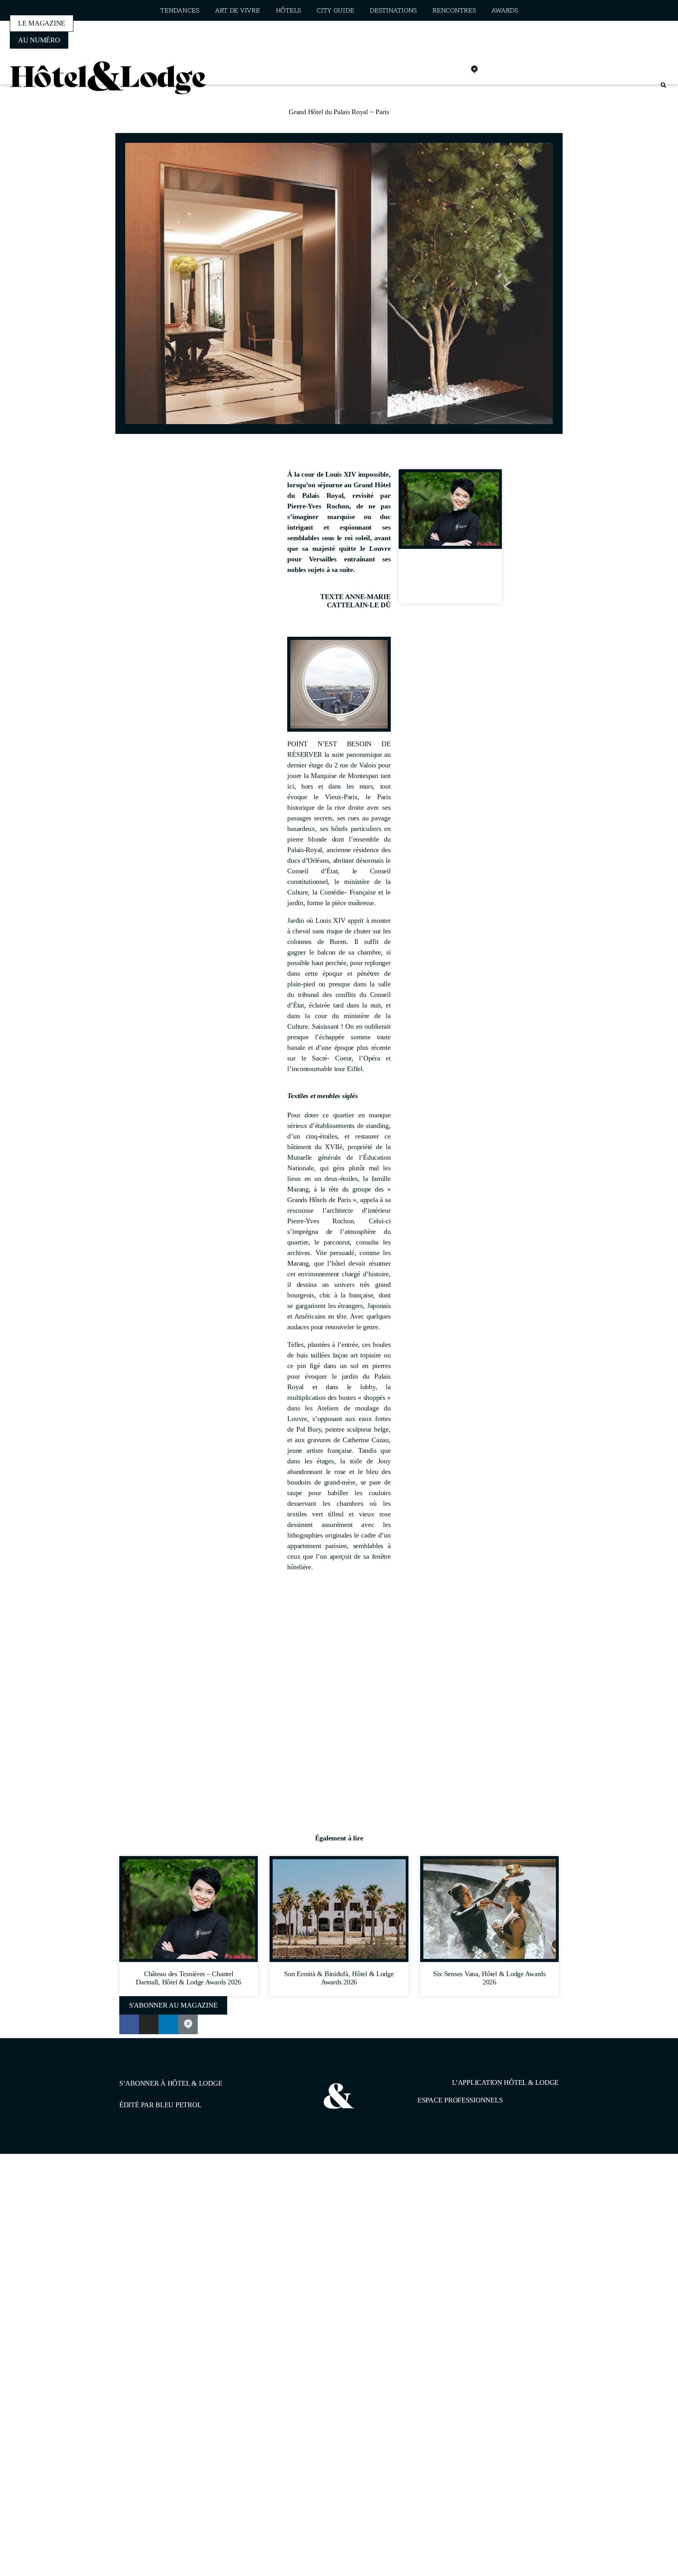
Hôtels (288, 11)
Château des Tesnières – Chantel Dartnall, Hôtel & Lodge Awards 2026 (450, 579)
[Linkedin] (457, 69)
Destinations (393, 11)
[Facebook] (423, 69)
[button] (663, 85)
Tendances (180, 11)
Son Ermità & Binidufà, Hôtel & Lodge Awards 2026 (339, 1978)
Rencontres (454, 11)
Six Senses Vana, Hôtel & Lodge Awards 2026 (489, 1978)
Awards (504, 11)
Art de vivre (238, 11)
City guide (335, 11)
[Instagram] (440, 69)
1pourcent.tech (170, 2194)
